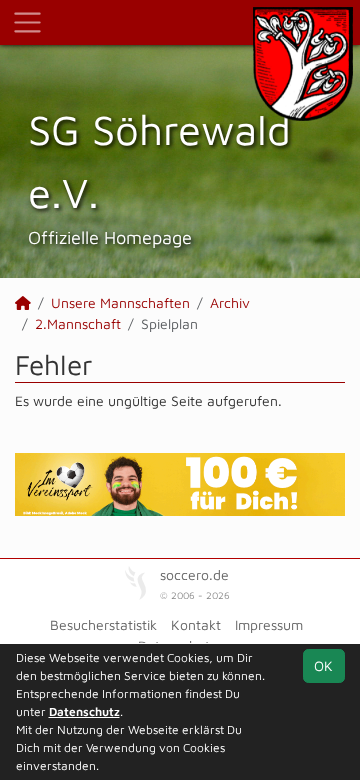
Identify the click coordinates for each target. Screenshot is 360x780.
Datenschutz (84, 711)
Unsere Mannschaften (120, 302)
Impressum (269, 624)
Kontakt (196, 624)
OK (323, 665)
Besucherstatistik (103, 624)
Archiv (230, 302)
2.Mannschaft (78, 323)
